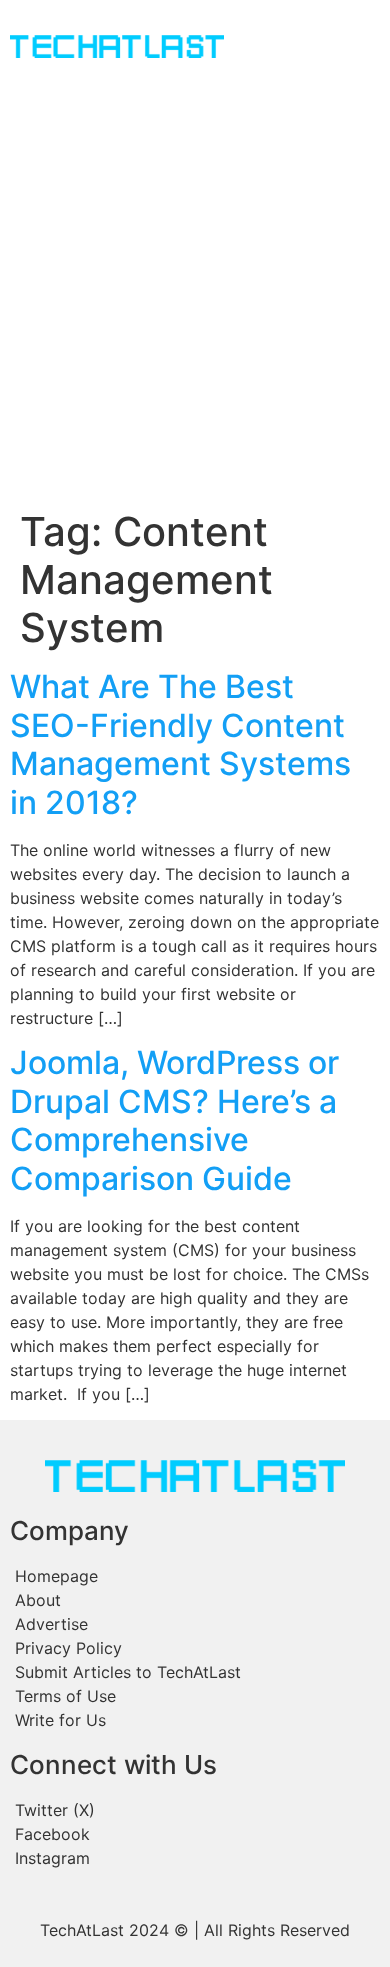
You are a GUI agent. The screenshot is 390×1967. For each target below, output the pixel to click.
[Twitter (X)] (195, 1810)
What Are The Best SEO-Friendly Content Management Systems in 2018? (180, 744)
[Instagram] (195, 1858)
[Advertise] (195, 1624)
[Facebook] (195, 1834)
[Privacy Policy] (195, 1648)
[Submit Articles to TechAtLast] (195, 1672)
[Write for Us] (195, 1720)
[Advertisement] (195, 303)
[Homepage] (195, 1576)
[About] (195, 1600)
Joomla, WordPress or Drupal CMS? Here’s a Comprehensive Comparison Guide (174, 1120)
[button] (276, 49)
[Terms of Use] (195, 1696)
